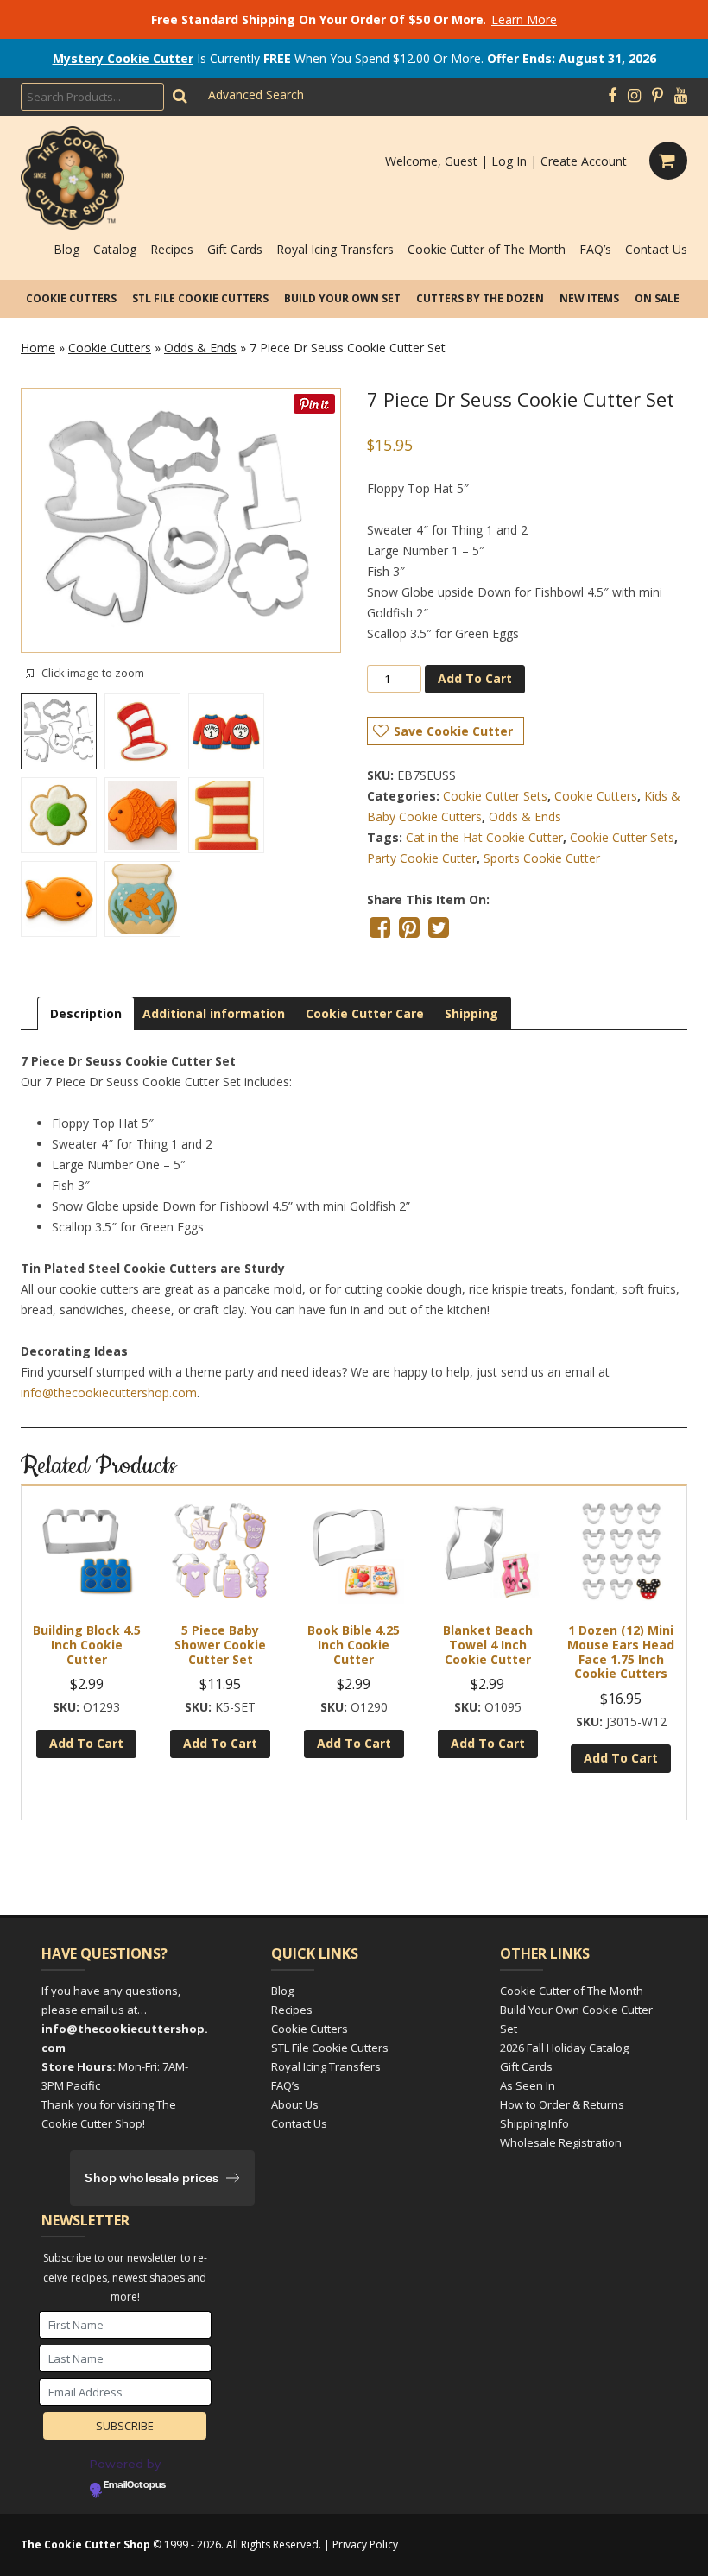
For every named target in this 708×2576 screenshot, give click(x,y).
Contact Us (656, 249)
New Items (589, 298)
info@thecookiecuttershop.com (109, 1392)
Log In (509, 161)
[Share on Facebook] (380, 927)
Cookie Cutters (71, 298)
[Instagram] (634, 96)
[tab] (86, 1013)
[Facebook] (612, 96)
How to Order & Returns (562, 2104)
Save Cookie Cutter (453, 731)
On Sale (657, 298)
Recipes (172, 249)
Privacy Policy (365, 2544)
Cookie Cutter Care (365, 1013)
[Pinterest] (657, 96)
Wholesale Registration (561, 2142)
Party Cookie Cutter (422, 858)
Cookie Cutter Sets (495, 796)
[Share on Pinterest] (409, 927)
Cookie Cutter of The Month (487, 249)
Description (86, 1013)
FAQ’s (595, 249)
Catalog (115, 249)
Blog (66, 249)
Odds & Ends (200, 348)
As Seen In (528, 2085)
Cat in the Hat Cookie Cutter (484, 837)
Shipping (471, 1013)
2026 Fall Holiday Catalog (564, 2048)
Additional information (214, 1013)
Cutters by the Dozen (480, 298)
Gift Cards (235, 249)
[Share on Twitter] (439, 927)
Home (38, 348)
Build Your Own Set (342, 298)
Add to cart (475, 678)
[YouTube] (681, 96)
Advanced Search (256, 95)
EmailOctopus (135, 2485)
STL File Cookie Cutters (200, 298)
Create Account (584, 161)
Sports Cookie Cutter (542, 858)
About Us (295, 2104)
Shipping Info (534, 2123)
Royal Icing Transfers (335, 249)
